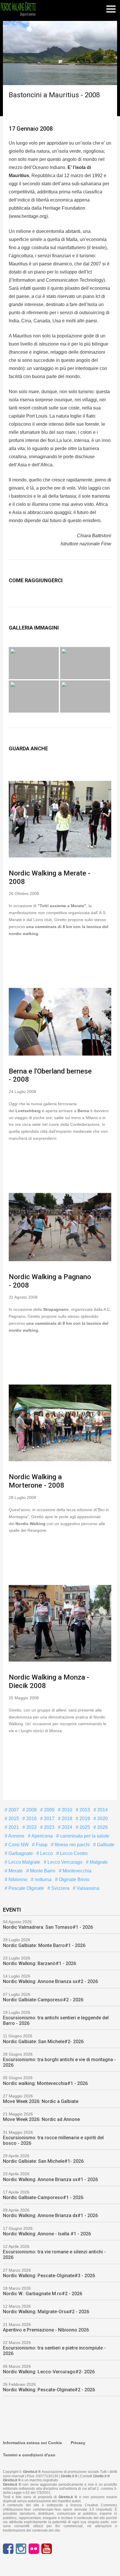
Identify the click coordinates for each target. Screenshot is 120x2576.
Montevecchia (76, 1871)
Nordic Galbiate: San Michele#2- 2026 (43, 2042)
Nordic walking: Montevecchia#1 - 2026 (45, 2083)
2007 (13, 1810)
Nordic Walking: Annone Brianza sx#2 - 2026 (50, 1981)
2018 (66, 1819)
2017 (49, 1819)
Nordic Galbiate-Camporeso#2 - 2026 (43, 2000)
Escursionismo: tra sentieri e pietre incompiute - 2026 (54, 2351)
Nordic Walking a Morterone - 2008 (37, 1481)
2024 (66, 1827)
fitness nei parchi (72, 1845)
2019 (84, 1819)
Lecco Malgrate (24, 1862)
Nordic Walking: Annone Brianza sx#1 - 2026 (50, 2179)
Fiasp (41, 1845)
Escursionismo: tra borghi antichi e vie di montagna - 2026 (59, 2062)
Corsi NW (18, 1845)
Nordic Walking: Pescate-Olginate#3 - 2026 (49, 2276)
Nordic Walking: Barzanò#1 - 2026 (39, 1963)
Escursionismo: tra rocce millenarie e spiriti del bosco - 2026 (53, 2140)
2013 (84, 1810)
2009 (49, 1810)
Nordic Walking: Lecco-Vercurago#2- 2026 (49, 2372)
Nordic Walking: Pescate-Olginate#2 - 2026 (49, 2390)
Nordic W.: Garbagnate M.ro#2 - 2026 (43, 2294)
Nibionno (17, 1880)
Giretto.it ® (69, 2476)
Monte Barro (42, 1871)
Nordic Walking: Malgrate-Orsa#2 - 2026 (46, 2312)
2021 (13, 1827)
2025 (84, 1827)
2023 (49, 1827)
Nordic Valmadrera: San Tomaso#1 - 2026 (48, 1927)
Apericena (42, 1836)
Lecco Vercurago (64, 1862)
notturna (43, 1880)
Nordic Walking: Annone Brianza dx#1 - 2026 (50, 2215)
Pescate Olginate (26, 1888)
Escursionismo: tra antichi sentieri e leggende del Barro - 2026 (56, 2020)
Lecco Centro (73, 1853)
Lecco (46, 1853)
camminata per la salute (84, 1836)
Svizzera (60, 1888)
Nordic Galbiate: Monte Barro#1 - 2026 (44, 1945)
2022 (31, 1827)
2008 (31, 1810)
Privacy (78, 2443)
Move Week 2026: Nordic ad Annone (41, 2119)
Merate (15, 1871)
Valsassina (87, 1888)
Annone (16, 1836)
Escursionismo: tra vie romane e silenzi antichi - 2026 (54, 2255)
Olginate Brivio (74, 1880)
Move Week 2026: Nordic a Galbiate (41, 2101)
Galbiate (105, 1845)
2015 (13, 1819)
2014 (102, 1810)
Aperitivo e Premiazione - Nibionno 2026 (46, 2330)
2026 (102, 1827)
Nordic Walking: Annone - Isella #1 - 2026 (47, 2234)
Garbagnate (20, 1853)
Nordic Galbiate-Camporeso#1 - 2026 (43, 2197)
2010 (66, 1810)
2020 (102, 1819)
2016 (31, 1819)
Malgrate (98, 1862)
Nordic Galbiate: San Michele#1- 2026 (43, 2161)
